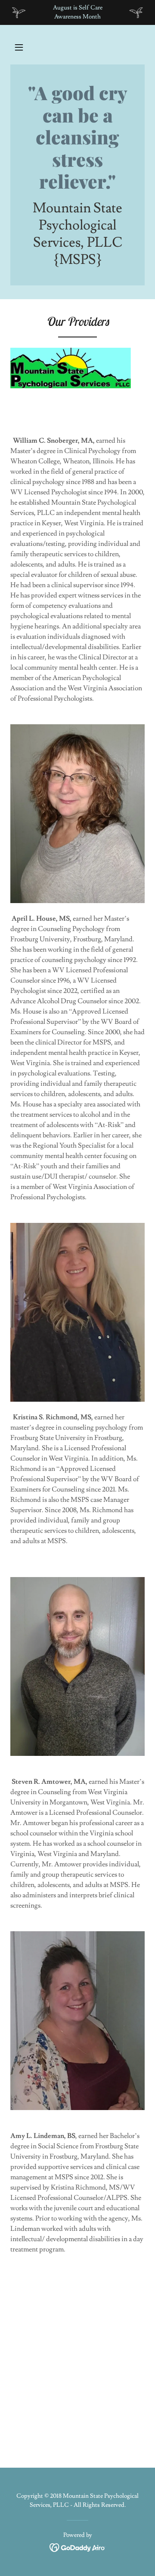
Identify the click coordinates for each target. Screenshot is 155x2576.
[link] (77, 137)
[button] (19, 47)
